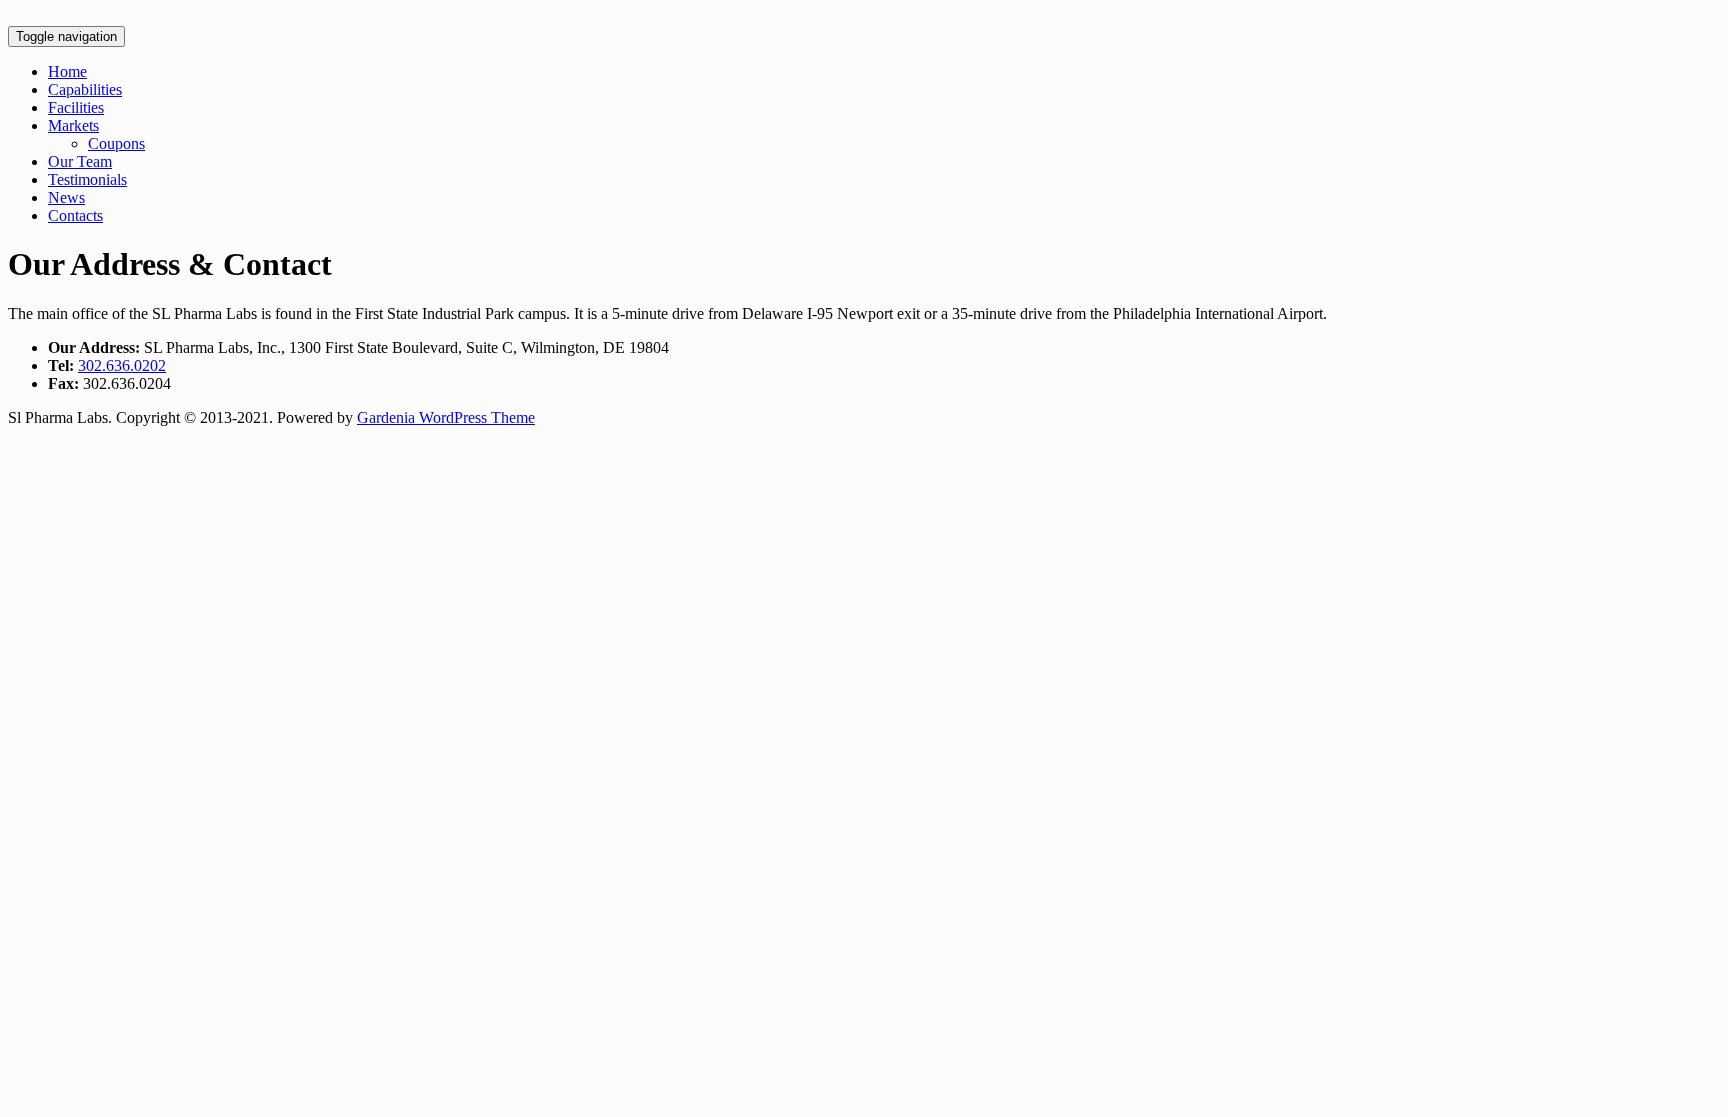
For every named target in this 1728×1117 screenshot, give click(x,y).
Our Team (80, 161)
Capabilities (85, 89)
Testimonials (87, 179)
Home (67, 71)
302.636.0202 (122, 365)
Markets (73, 125)
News (66, 197)
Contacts (75, 215)
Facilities (76, 107)
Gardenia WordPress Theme (446, 417)
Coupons (116, 143)
